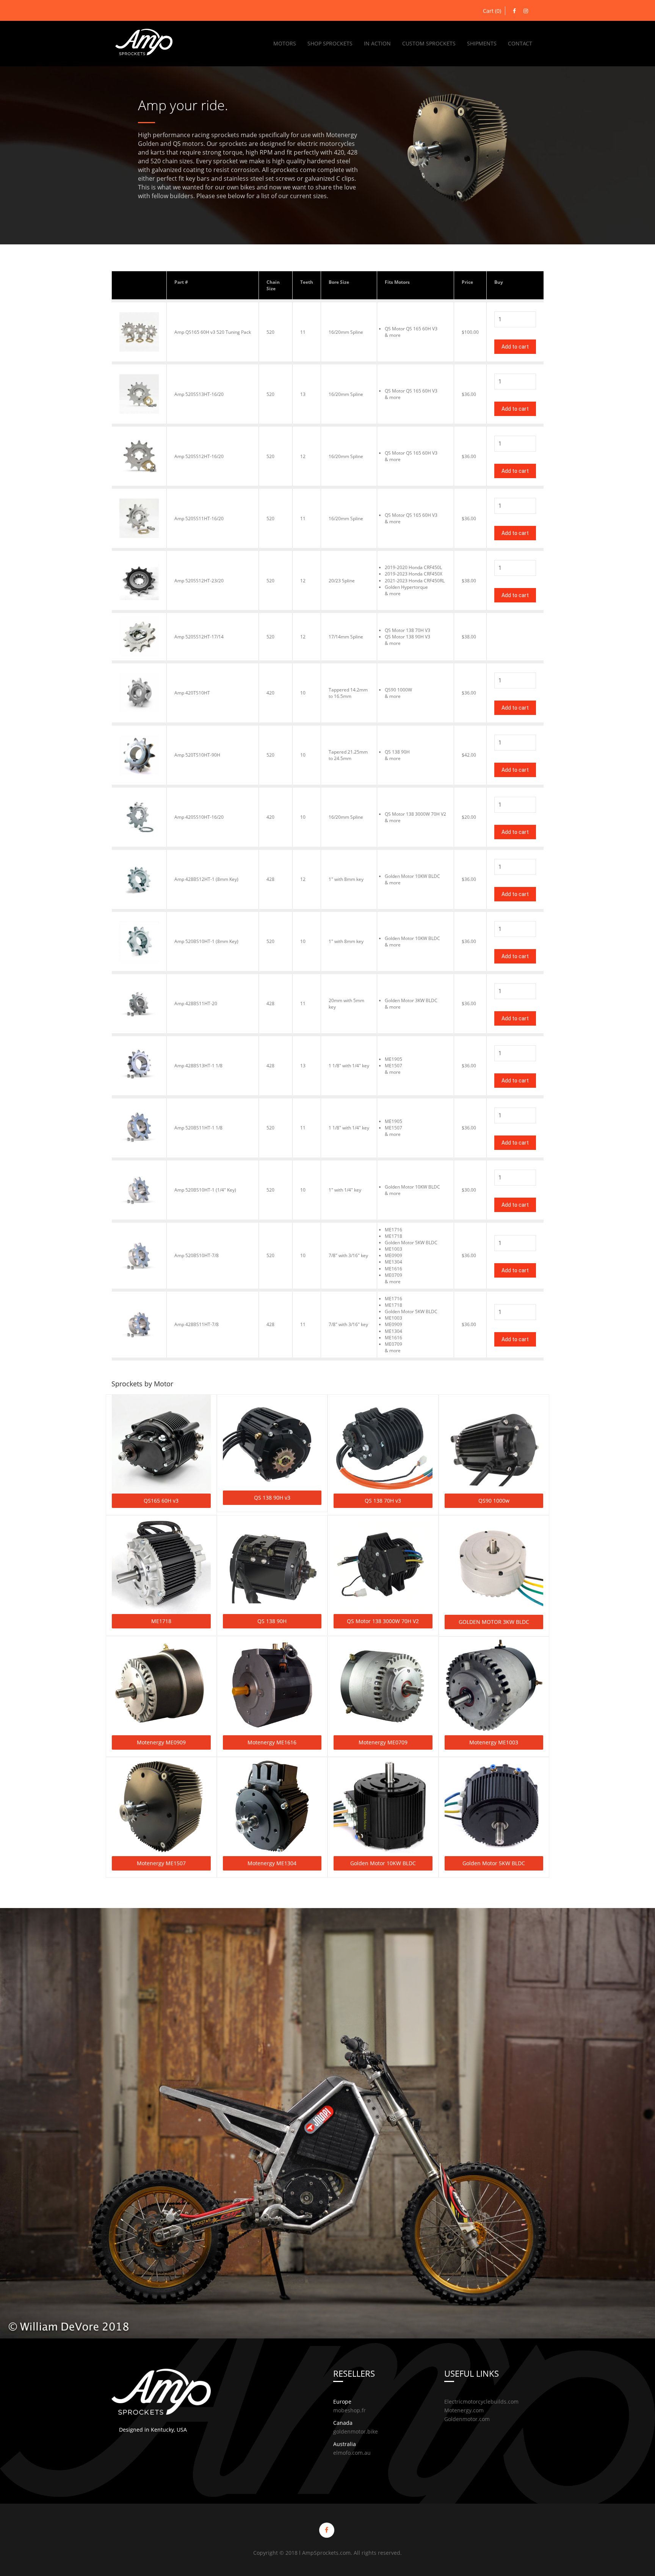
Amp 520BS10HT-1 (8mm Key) (206, 941)
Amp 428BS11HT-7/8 (197, 1324)
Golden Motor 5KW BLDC (494, 1863)
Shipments (482, 43)
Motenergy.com (464, 2410)
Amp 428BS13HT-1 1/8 (198, 1066)
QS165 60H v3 (161, 1501)
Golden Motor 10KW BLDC (383, 1863)
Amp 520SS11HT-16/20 (199, 518)
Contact (520, 43)
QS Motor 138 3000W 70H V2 (383, 1621)
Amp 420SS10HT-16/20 (199, 817)
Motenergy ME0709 (383, 1742)
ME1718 (161, 1621)
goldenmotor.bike (356, 2431)
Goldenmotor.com (467, 2419)
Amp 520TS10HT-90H (197, 755)
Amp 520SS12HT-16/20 (199, 456)
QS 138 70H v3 (383, 1501)
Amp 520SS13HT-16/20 (199, 394)
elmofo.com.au (352, 2453)
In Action (377, 43)
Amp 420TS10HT (192, 693)
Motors (285, 43)
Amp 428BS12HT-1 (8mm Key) (206, 879)
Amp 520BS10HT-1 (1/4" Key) (205, 1190)
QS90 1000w (494, 1501)
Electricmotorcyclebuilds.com (481, 2402)
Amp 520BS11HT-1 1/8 (198, 1128)
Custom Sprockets (429, 43)
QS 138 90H (272, 1621)
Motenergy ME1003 (494, 1742)
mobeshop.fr (349, 2410)
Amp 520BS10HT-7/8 (197, 1255)
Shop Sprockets (330, 43)
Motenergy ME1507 (161, 1863)
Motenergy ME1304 (272, 1863)
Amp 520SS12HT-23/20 (199, 581)
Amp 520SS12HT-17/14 (199, 637)
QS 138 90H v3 (272, 1498)
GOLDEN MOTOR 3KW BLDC (494, 1622)
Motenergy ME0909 (161, 1742)
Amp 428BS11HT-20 (196, 1003)
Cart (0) (492, 11)
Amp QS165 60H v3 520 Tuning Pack (213, 332)
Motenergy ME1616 (272, 1742)
